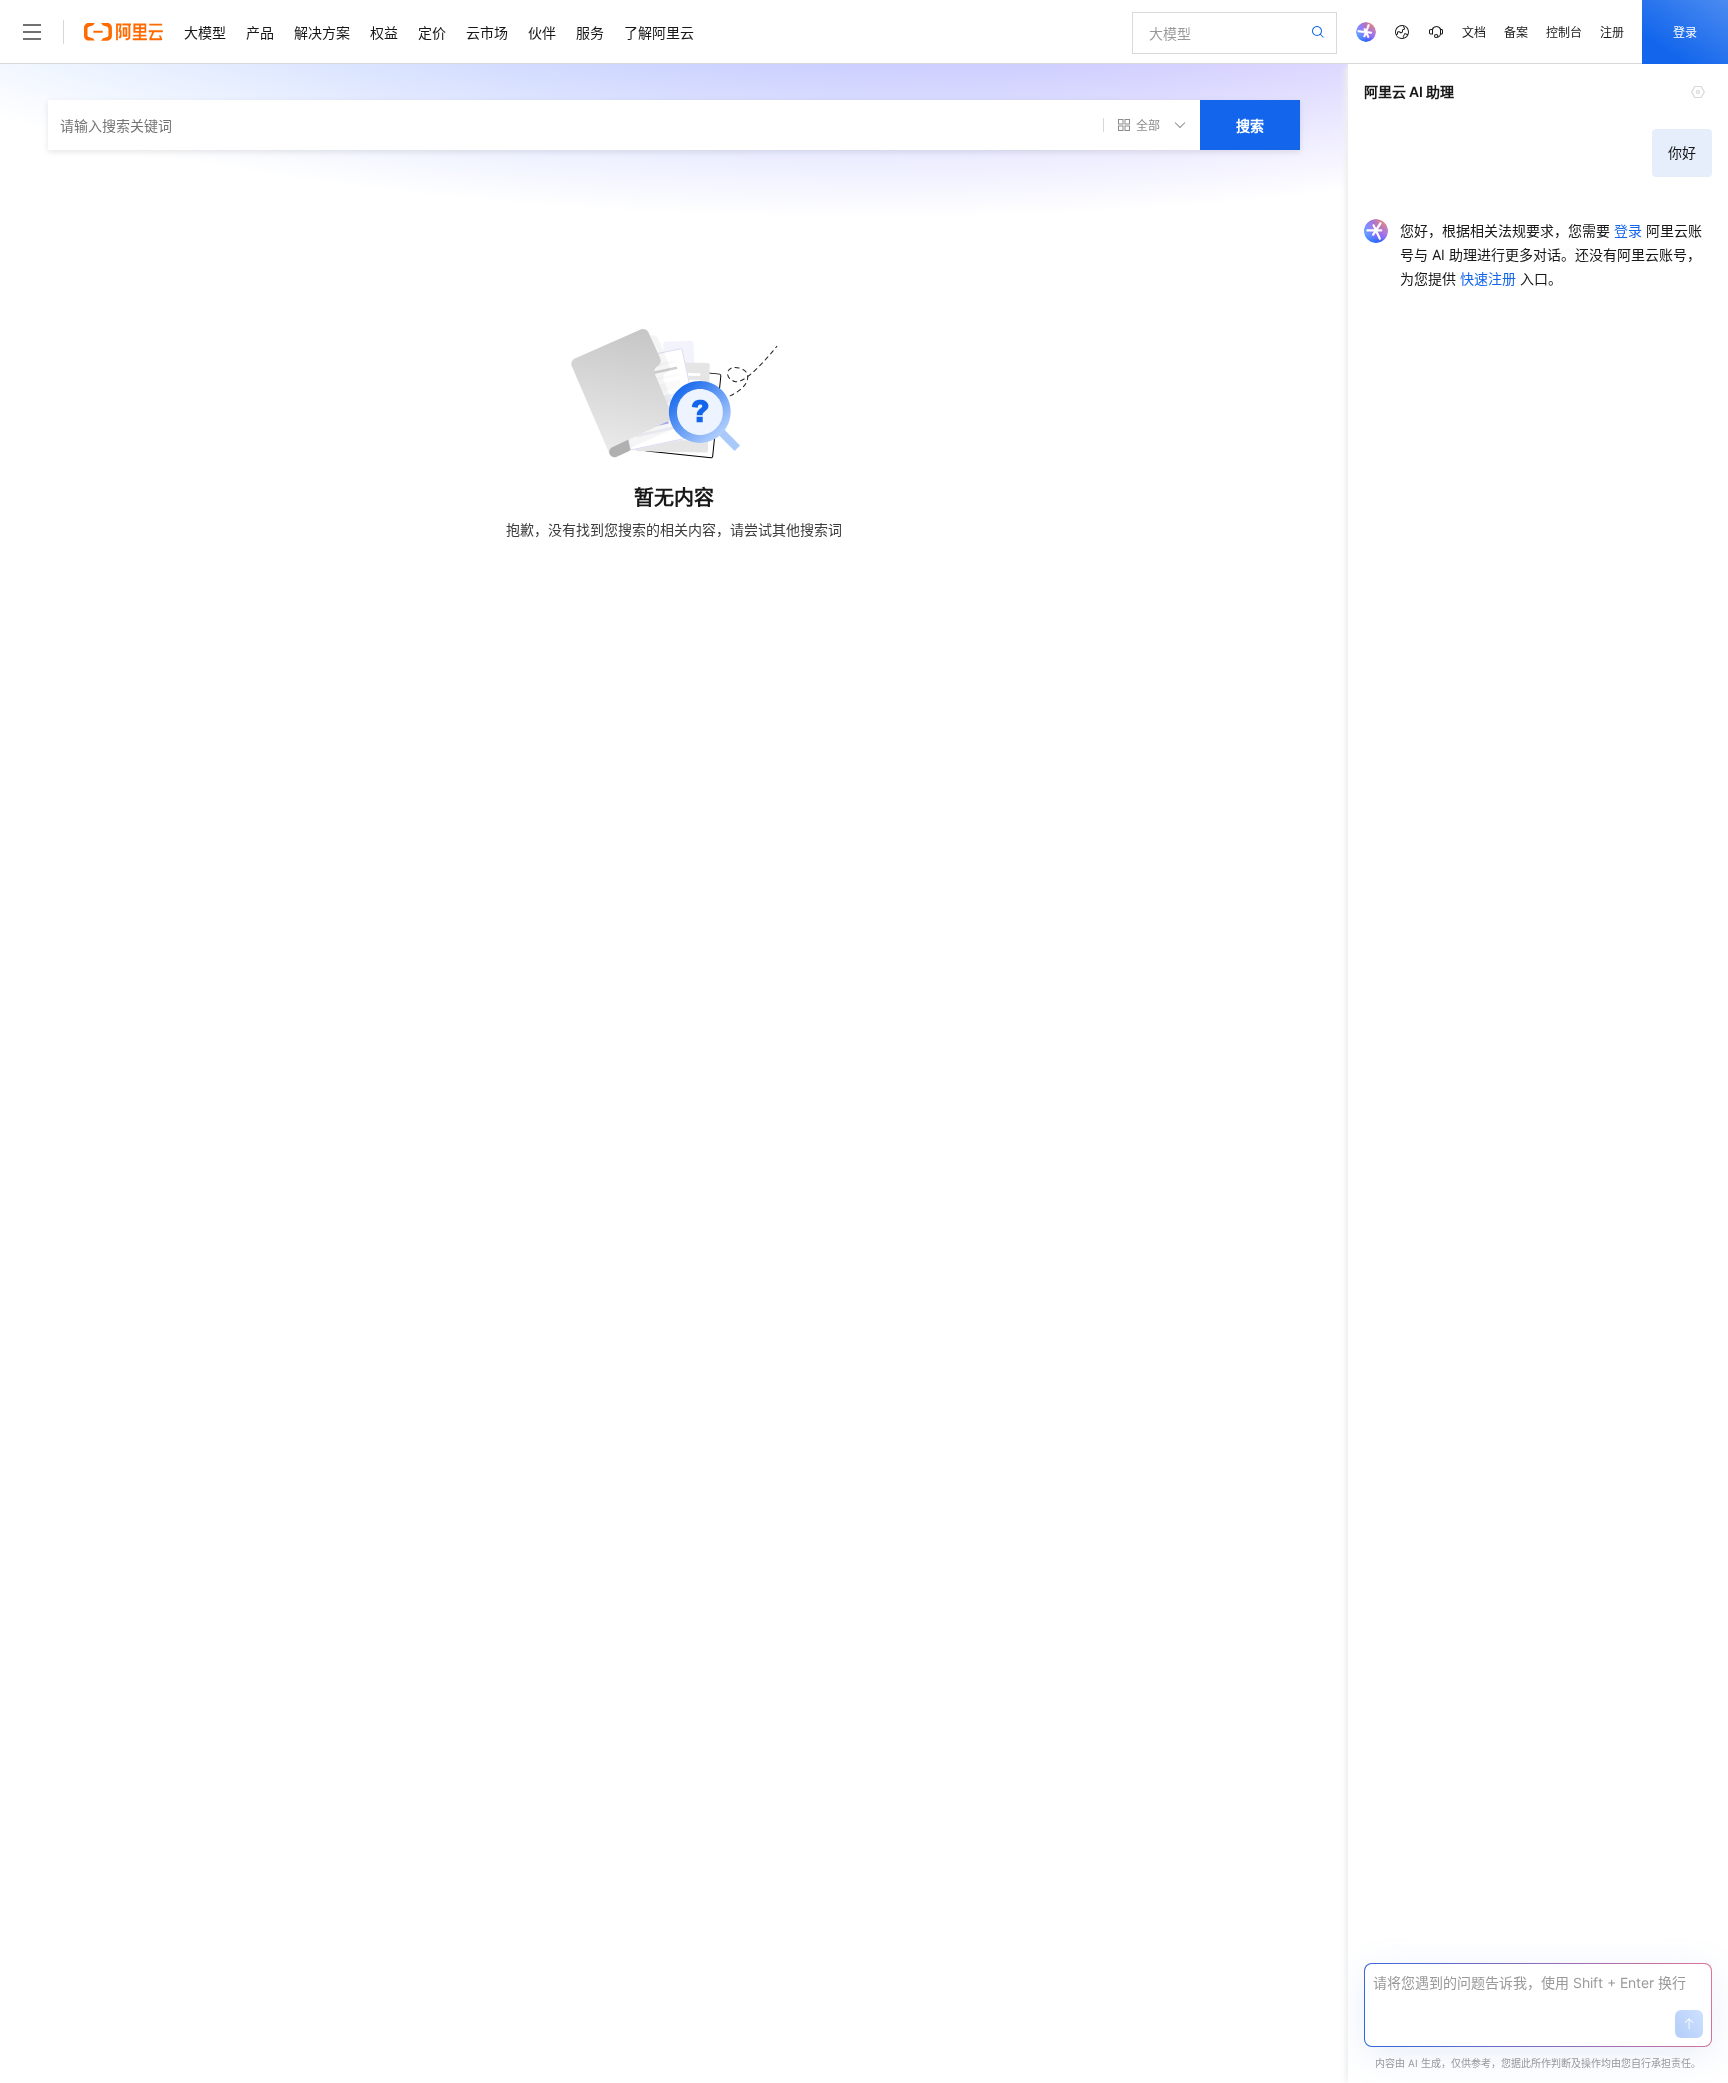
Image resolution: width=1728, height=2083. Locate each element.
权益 (384, 32)
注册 (1612, 31)
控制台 (1564, 31)
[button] (1689, 2024)
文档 (1474, 31)
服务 (590, 32)
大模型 (205, 32)
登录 (1685, 31)
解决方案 (322, 32)
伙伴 (542, 32)
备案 (1516, 31)
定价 (432, 32)
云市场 (487, 32)
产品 (260, 32)
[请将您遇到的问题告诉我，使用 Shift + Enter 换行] (1538, 1983)
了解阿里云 (659, 32)
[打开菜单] (32, 32)
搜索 (1250, 125)
